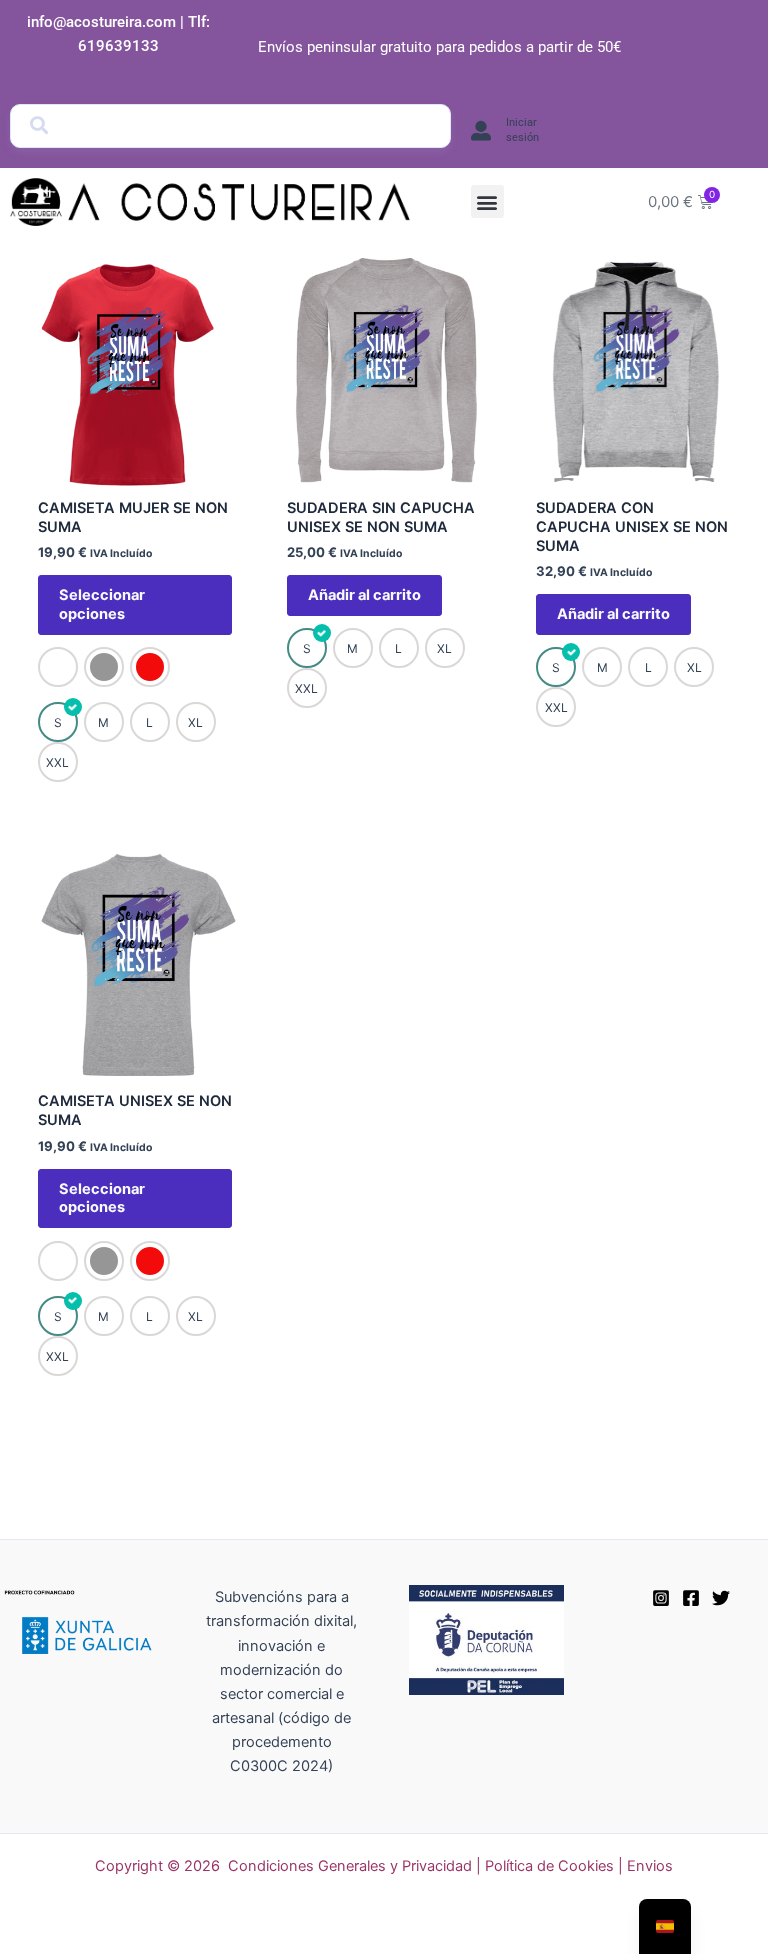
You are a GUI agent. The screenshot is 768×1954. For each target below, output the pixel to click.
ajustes (543, 1932)
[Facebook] (691, 1598)
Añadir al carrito (364, 595)
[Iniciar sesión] (481, 131)
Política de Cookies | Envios (579, 1866)
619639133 (118, 46)
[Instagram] (661, 1598)
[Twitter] (721, 1598)
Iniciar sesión (522, 129)
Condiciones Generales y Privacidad (350, 1866)
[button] (487, 201)
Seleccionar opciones (102, 604)
